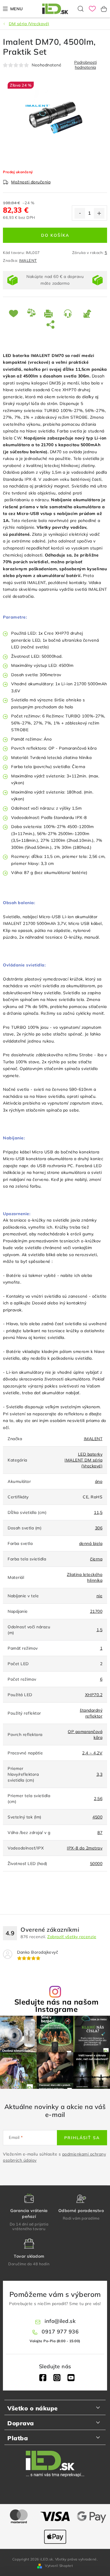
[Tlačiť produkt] (50, 314)
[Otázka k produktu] (69, 314)
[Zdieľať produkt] (52, 324)
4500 (97, 1817)
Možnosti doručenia (31, 182)
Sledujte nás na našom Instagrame (57, 2005)
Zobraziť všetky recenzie (72, 1937)
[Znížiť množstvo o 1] (80, 213)
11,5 (98, 1512)
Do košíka (55, 235)
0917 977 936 (60, 2332)
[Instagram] (57, 2378)
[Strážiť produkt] (88, 314)
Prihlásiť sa (82, 2138)
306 (99, 1528)
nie (100, 1596)
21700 (96, 1611)
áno (99, 1481)
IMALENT (28, 260)
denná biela (91, 1543)
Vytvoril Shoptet (59, 2566)
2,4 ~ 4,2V (92, 1753)
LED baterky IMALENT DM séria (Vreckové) (83, 1460)
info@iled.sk (60, 2321)
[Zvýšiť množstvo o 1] (99, 213)
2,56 (98, 1799)
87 (100, 1833)
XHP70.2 (94, 1695)
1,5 (100, 1630)
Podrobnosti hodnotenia (86, 65)
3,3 (100, 1774)
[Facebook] (43, 2378)
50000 (96, 1864)
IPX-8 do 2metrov (85, 1848)
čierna (96, 1559)
